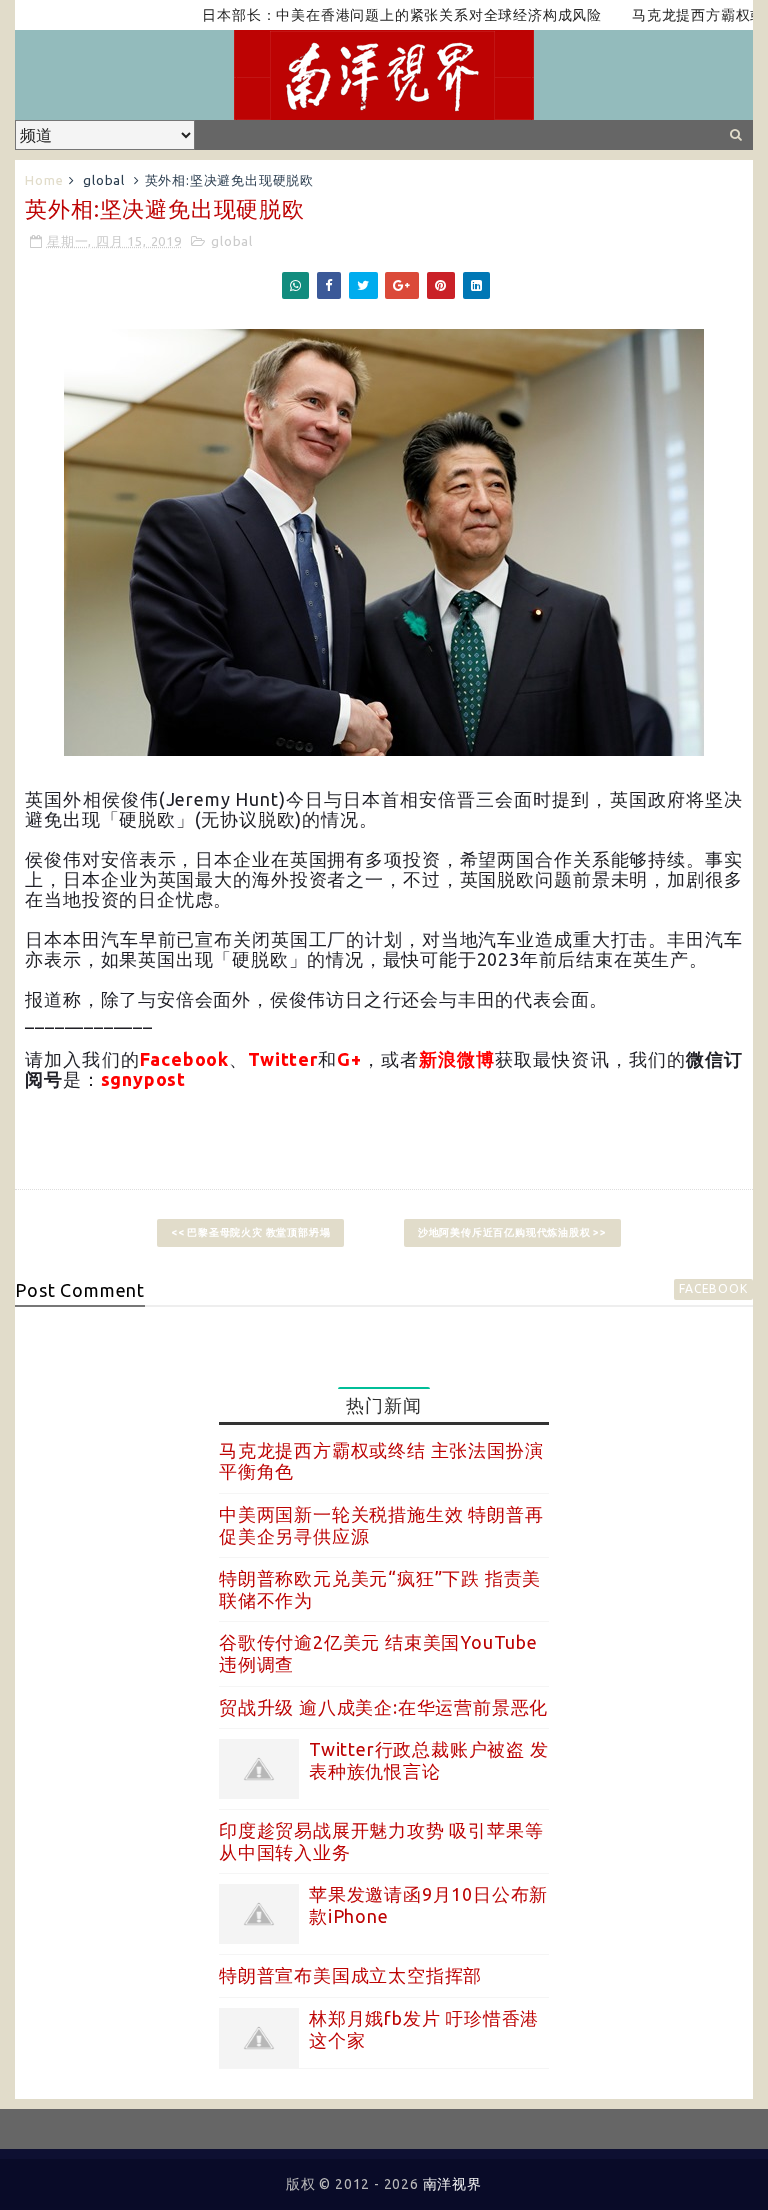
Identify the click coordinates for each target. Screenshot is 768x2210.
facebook (713, 1288)
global (104, 180)
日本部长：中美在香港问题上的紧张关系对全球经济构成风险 (372, 15)
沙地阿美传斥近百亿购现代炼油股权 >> (512, 1232)
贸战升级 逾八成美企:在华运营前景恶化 (383, 1707)
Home (44, 180)
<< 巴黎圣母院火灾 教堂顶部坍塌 (251, 1232)
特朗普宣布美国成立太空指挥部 (350, 1975)
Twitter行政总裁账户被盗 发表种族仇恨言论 (429, 1760)
